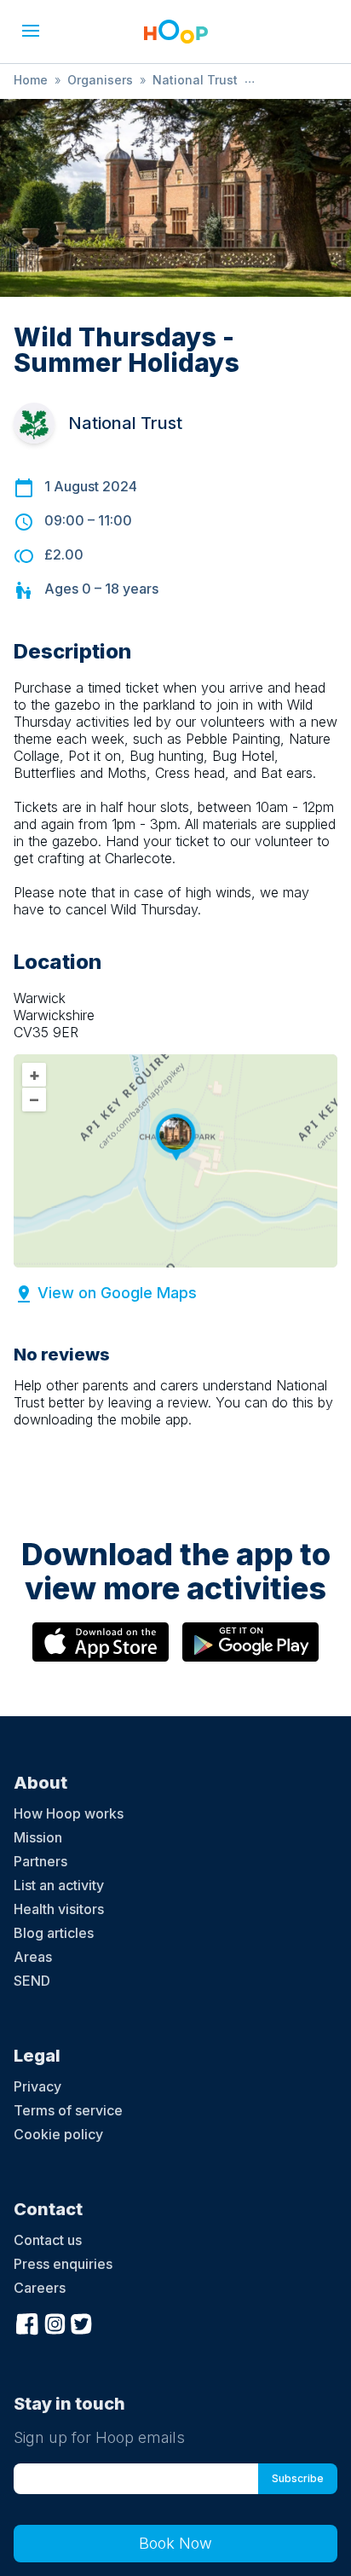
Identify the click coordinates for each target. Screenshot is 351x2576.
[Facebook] (27, 2322)
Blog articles (54, 1933)
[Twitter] (82, 2322)
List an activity (59, 1885)
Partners (40, 1861)
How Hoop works (69, 1813)
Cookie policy (58, 2134)
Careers (40, 2288)
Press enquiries (63, 2264)
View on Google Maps (117, 1293)
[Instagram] (55, 2322)
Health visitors (59, 1909)
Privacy (37, 2086)
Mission (38, 1837)
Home (31, 80)
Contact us (48, 2240)
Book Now (175, 2543)
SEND (32, 1981)
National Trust (195, 80)
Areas (33, 1957)
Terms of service (68, 2110)
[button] (31, 31)
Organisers (100, 80)
